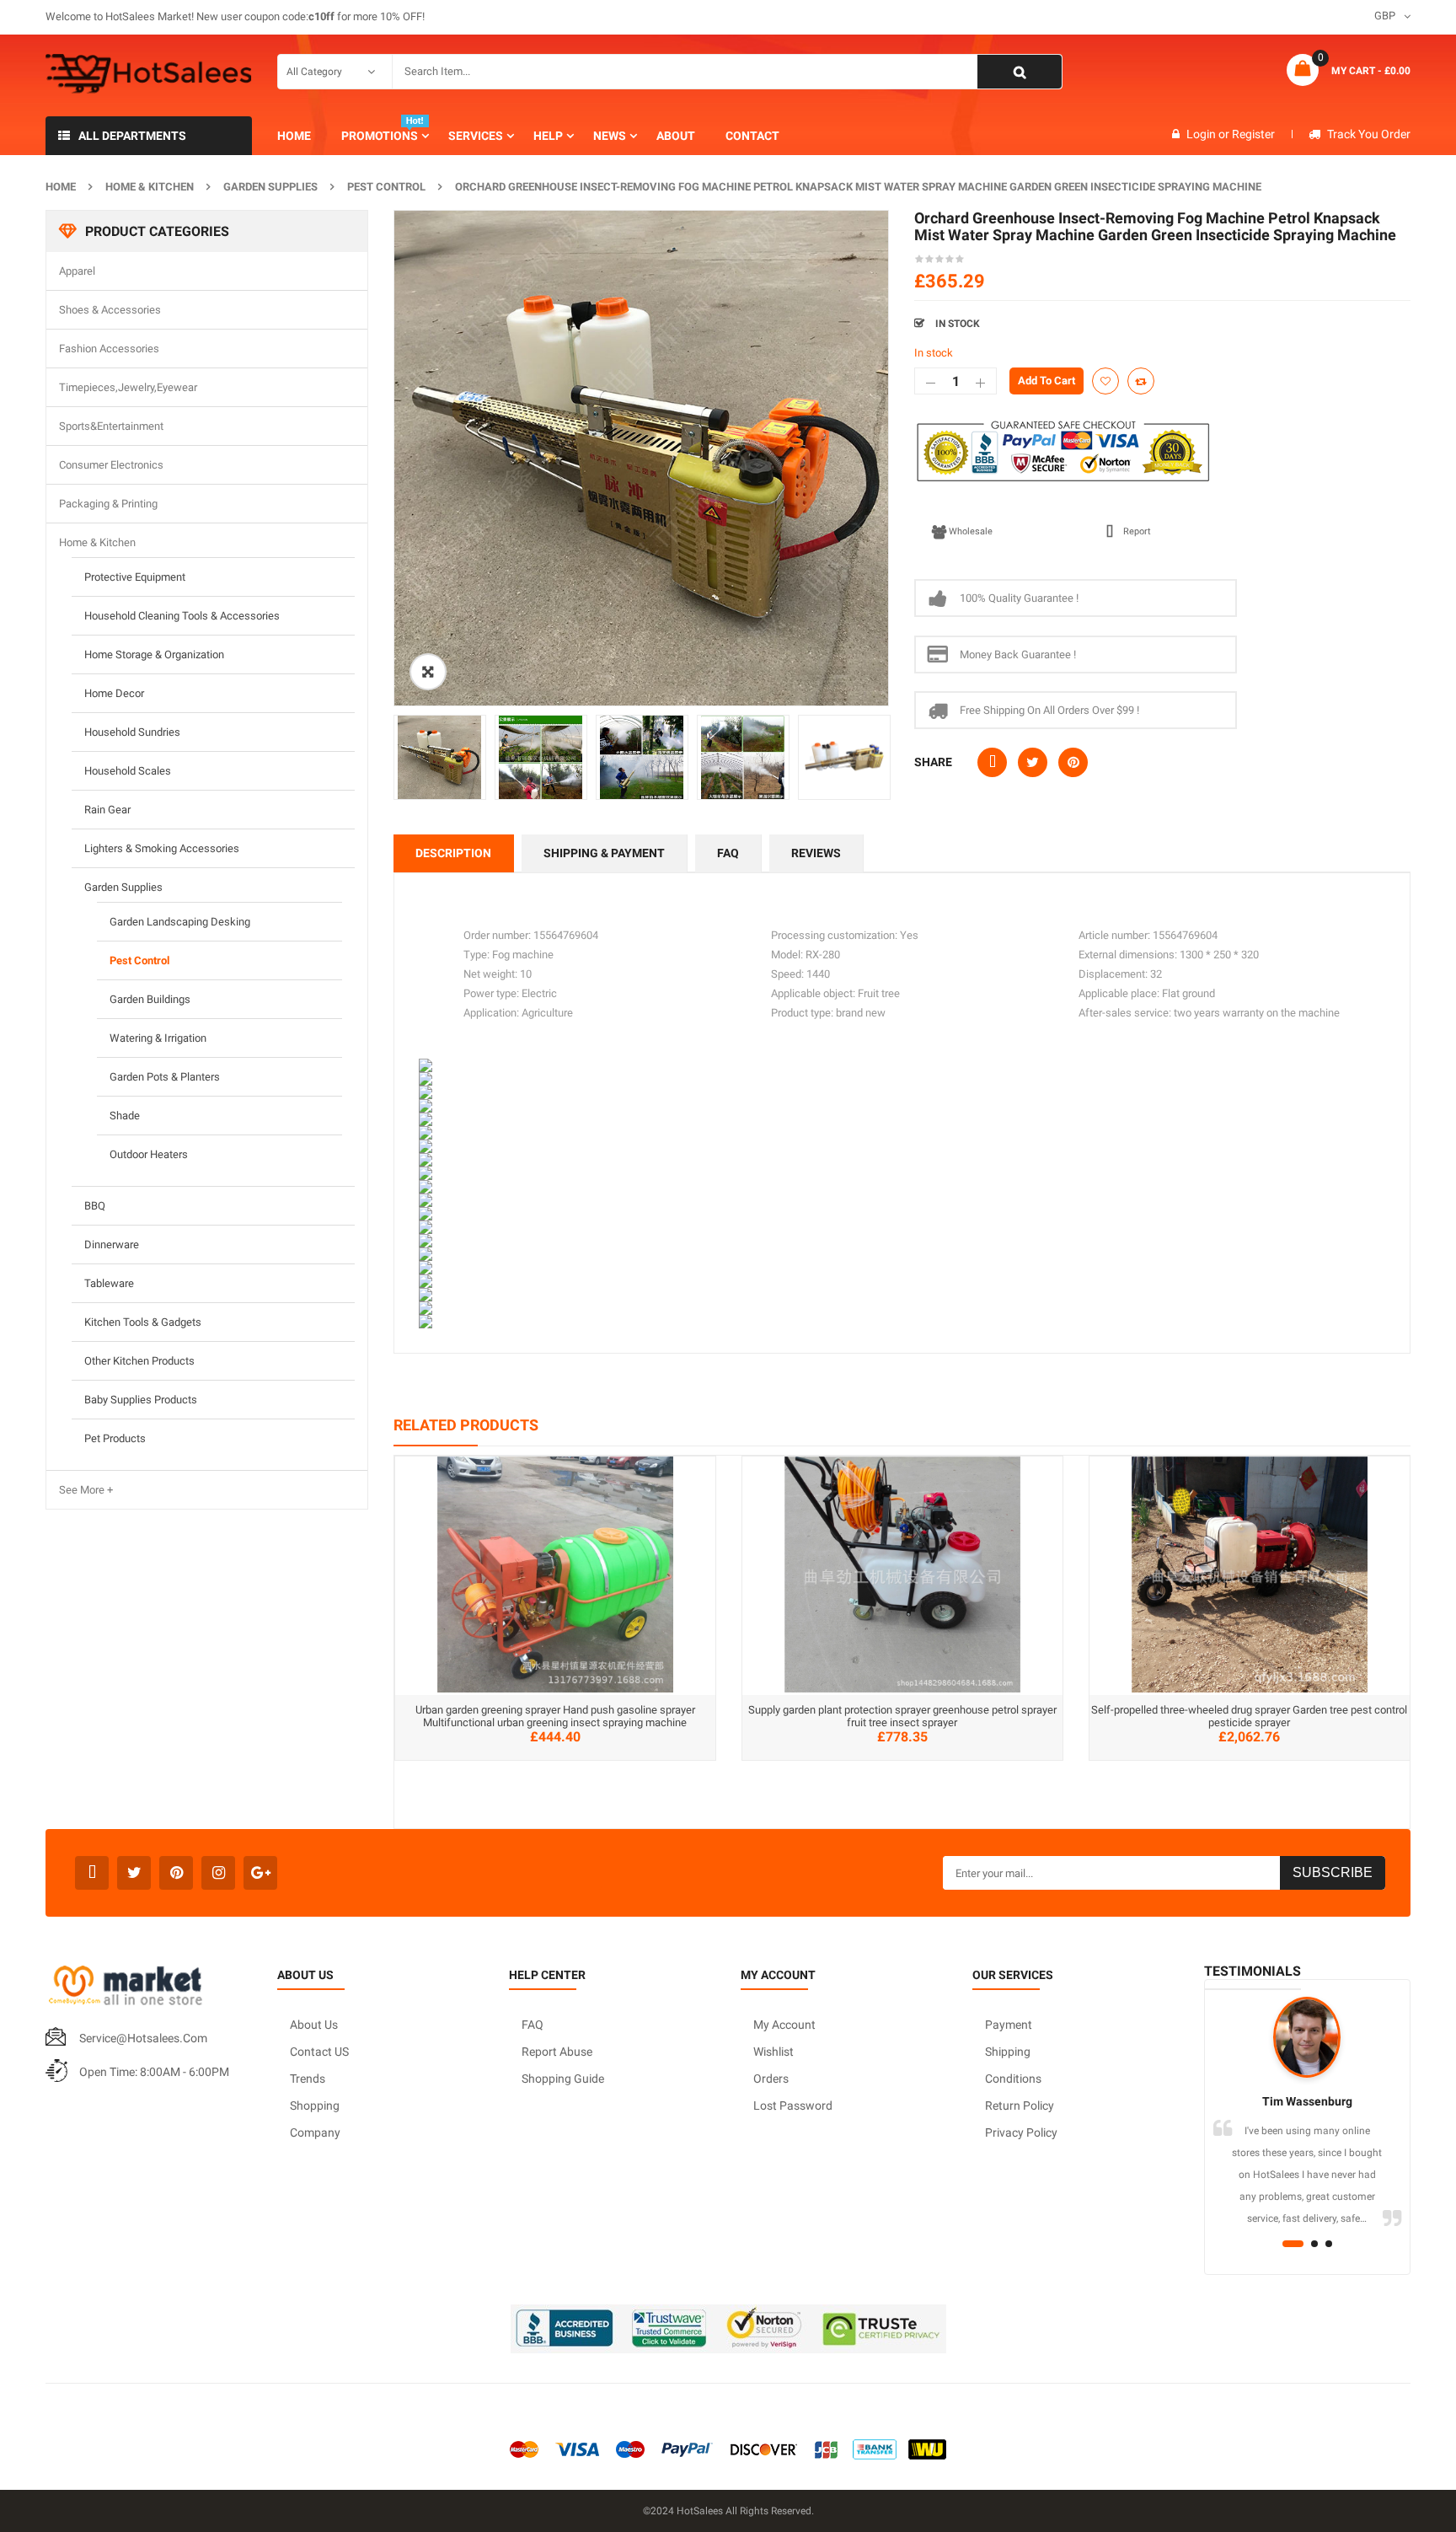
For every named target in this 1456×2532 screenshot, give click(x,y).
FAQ (728, 853)
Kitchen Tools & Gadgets (143, 1322)
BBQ (95, 1206)
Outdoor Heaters (149, 1154)
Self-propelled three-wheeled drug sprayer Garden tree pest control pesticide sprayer (1249, 1716)
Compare (1141, 381)
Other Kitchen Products (139, 1361)
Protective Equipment (135, 577)
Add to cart (1046, 381)
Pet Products (115, 1438)
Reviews (816, 853)
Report (1137, 531)
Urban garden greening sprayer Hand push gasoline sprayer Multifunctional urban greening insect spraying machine (555, 1716)
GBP (1385, 16)
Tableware (109, 1283)
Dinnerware (112, 1245)
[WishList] (1105, 381)
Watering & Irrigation (158, 1038)
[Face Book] (92, 1873)
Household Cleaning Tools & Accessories (182, 616)
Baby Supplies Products (141, 1400)
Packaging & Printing (108, 504)
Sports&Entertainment (111, 426)
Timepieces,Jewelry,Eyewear (128, 387)
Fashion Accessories (109, 349)
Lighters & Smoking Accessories (162, 848)
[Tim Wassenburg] (1307, 2037)
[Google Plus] (260, 1873)
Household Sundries (132, 732)
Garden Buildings (150, 999)
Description (453, 853)
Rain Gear (107, 810)
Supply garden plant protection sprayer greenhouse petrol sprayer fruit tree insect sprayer (902, 1716)
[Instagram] (218, 1873)
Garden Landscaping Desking (180, 922)
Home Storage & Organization (154, 654)
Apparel (77, 271)
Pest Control (386, 187)
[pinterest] (176, 1873)
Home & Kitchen (150, 187)
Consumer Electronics (111, 465)
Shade (125, 1116)
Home (61, 187)
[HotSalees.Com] (149, 74)
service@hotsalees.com (143, 2038)
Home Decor (114, 693)
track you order (1369, 134)
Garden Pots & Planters (165, 1077)
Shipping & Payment (604, 853)
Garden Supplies (270, 187)
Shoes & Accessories (110, 310)
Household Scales (128, 771)
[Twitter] (134, 1873)
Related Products (466, 1425)
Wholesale (971, 531)
